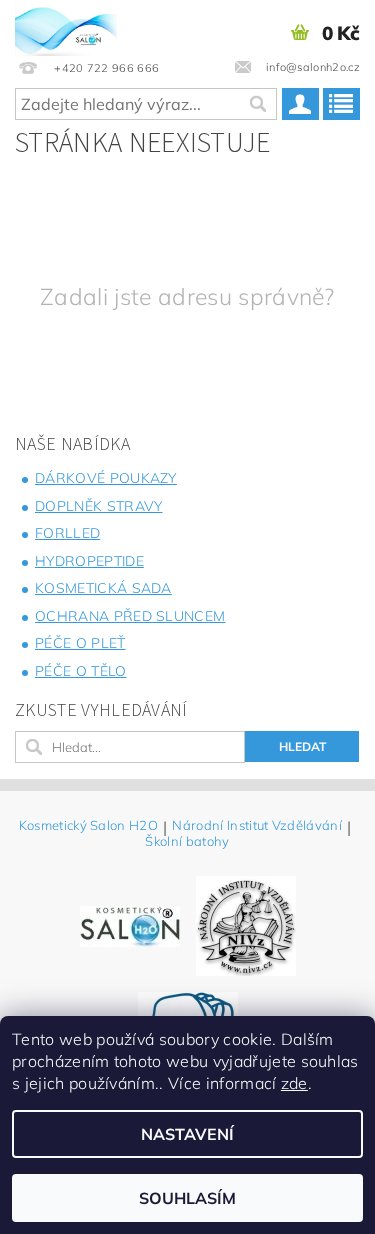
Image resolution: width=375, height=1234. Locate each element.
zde (294, 1083)
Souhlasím (187, 1198)
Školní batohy (187, 841)
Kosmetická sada (103, 588)
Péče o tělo (81, 671)
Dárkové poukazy (106, 478)
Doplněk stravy (98, 506)
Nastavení (187, 1134)
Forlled (67, 533)
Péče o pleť (80, 643)
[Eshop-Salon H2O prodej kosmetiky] (66, 26)
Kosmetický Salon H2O (88, 826)
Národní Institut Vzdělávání (257, 826)
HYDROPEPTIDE (89, 561)
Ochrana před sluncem (130, 616)
